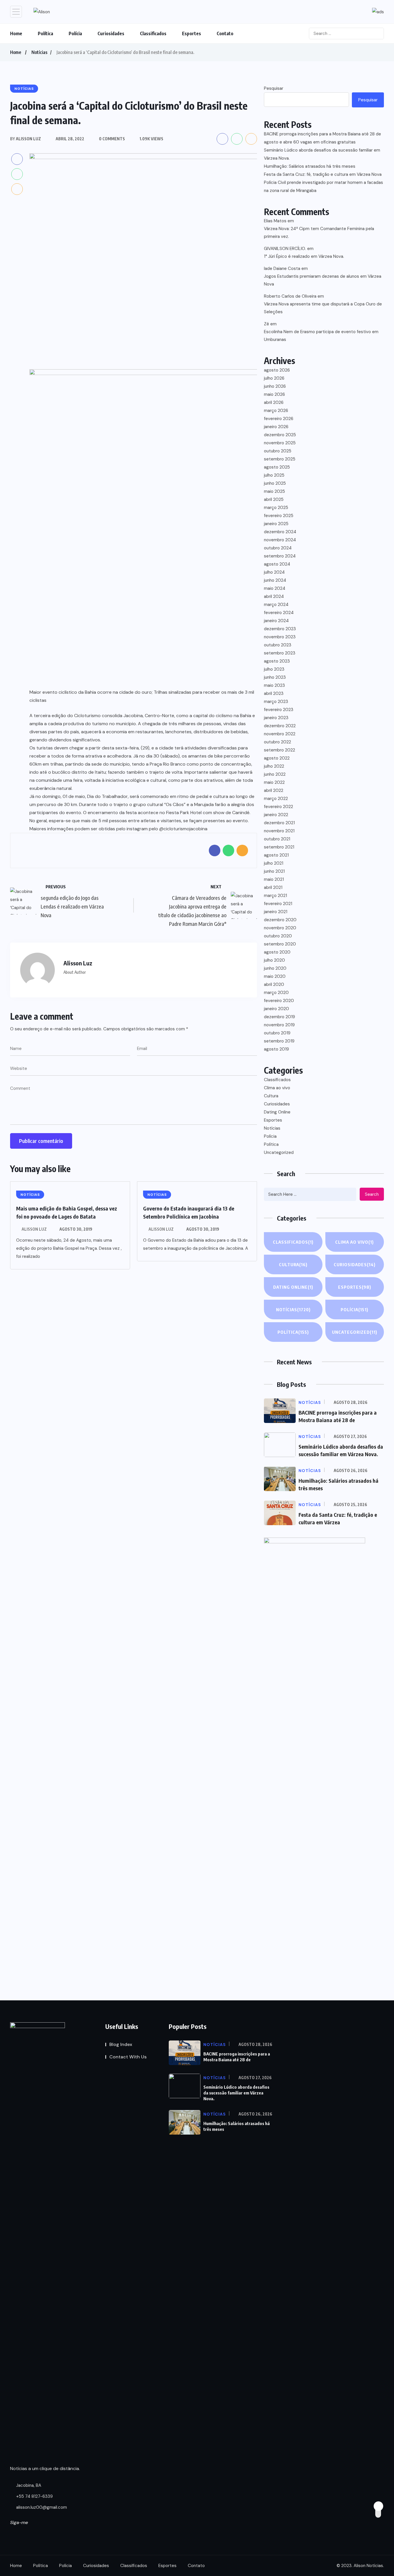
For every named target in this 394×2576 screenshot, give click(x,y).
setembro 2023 (280, 653)
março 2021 (275, 896)
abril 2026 (274, 402)
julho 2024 (274, 572)
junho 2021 (274, 871)
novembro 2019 (279, 1025)
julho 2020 (274, 960)
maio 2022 (274, 782)
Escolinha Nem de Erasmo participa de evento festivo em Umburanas (321, 336)
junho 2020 (275, 968)
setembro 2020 (280, 944)
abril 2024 (274, 596)
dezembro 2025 (280, 435)
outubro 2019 (277, 1033)
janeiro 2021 (276, 912)
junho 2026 (275, 386)
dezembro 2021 (279, 823)
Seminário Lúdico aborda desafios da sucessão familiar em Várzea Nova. (322, 154)
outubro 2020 (278, 936)
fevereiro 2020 (279, 1001)
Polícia (75, 33)
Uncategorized (279, 1152)
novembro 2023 (280, 637)
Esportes (192, 33)
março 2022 (276, 799)
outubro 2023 (278, 645)
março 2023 (276, 702)
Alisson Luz (34, 1229)
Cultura (271, 1096)
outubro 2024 (278, 548)
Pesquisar (274, 88)
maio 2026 (274, 394)
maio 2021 (274, 879)
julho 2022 (274, 766)
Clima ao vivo (277, 1088)
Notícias (39, 52)
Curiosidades (111, 33)
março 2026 (276, 411)
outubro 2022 (277, 742)
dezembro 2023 (280, 629)
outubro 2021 (277, 839)
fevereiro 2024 (279, 613)
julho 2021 (274, 863)
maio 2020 (275, 976)
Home (16, 33)
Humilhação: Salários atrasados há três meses (310, 166)
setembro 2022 (279, 750)
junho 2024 (275, 580)
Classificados (153, 33)
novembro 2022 (280, 734)
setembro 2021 (279, 847)
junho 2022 (275, 774)
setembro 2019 (279, 1041)
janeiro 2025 (276, 524)
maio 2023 (274, 685)
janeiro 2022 (276, 815)
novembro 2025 (280, 443)
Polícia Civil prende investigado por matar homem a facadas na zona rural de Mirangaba (323, 186)
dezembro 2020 (280, 920)
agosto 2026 (277, 370)
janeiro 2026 (276, 427)
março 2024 (276, 605)
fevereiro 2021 (278, 904)
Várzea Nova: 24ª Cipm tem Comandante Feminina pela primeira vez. (319, 233)
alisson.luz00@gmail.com (42, 2507)
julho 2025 (274, 475)
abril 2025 (274, 499)
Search (372, 1194)
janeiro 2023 (276, 718)
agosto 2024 (277, 564)
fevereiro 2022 (278, 807)
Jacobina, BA (28, 2485)
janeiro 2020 (276, 1009)
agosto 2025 (277, 467)
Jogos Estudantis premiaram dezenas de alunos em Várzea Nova (323, 280)
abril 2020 (274, 984)
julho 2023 (274, 669)
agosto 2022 (277, 758)
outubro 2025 (278, 451)
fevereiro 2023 (279, 710)
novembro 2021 (279, 831)
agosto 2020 (277, 952)
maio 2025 (274, 491)
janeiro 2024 (276, 621)
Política (45, 33)
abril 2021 (273, 887)
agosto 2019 (276, 1049)
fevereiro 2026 (279, 419)
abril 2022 (274, 790)
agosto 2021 (276, 855)
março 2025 (276, 508)
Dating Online (277, 1112)
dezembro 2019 (279, 1017)
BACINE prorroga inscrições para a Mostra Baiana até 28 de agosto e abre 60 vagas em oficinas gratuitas (322, 138)
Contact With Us (128, 2057)
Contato (225, 33)
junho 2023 (275, 677)
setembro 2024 (280, 556)
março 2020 (276, 993)
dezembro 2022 (280, 726)
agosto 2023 (277, 661)
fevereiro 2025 (279, 516)
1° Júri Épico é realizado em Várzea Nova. (304, 256)
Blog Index (121, 2044)
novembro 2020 (280, 928)
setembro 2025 (280, 459)
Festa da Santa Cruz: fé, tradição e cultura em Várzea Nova (323, 174)
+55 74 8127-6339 (34, 2496)
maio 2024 (275, 588)
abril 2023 (274, 693)
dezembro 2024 (280, 532)
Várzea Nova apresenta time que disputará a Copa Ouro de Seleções (323, 308)
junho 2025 (275, 483)
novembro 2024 (280, 540)
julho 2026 (274, 378)
